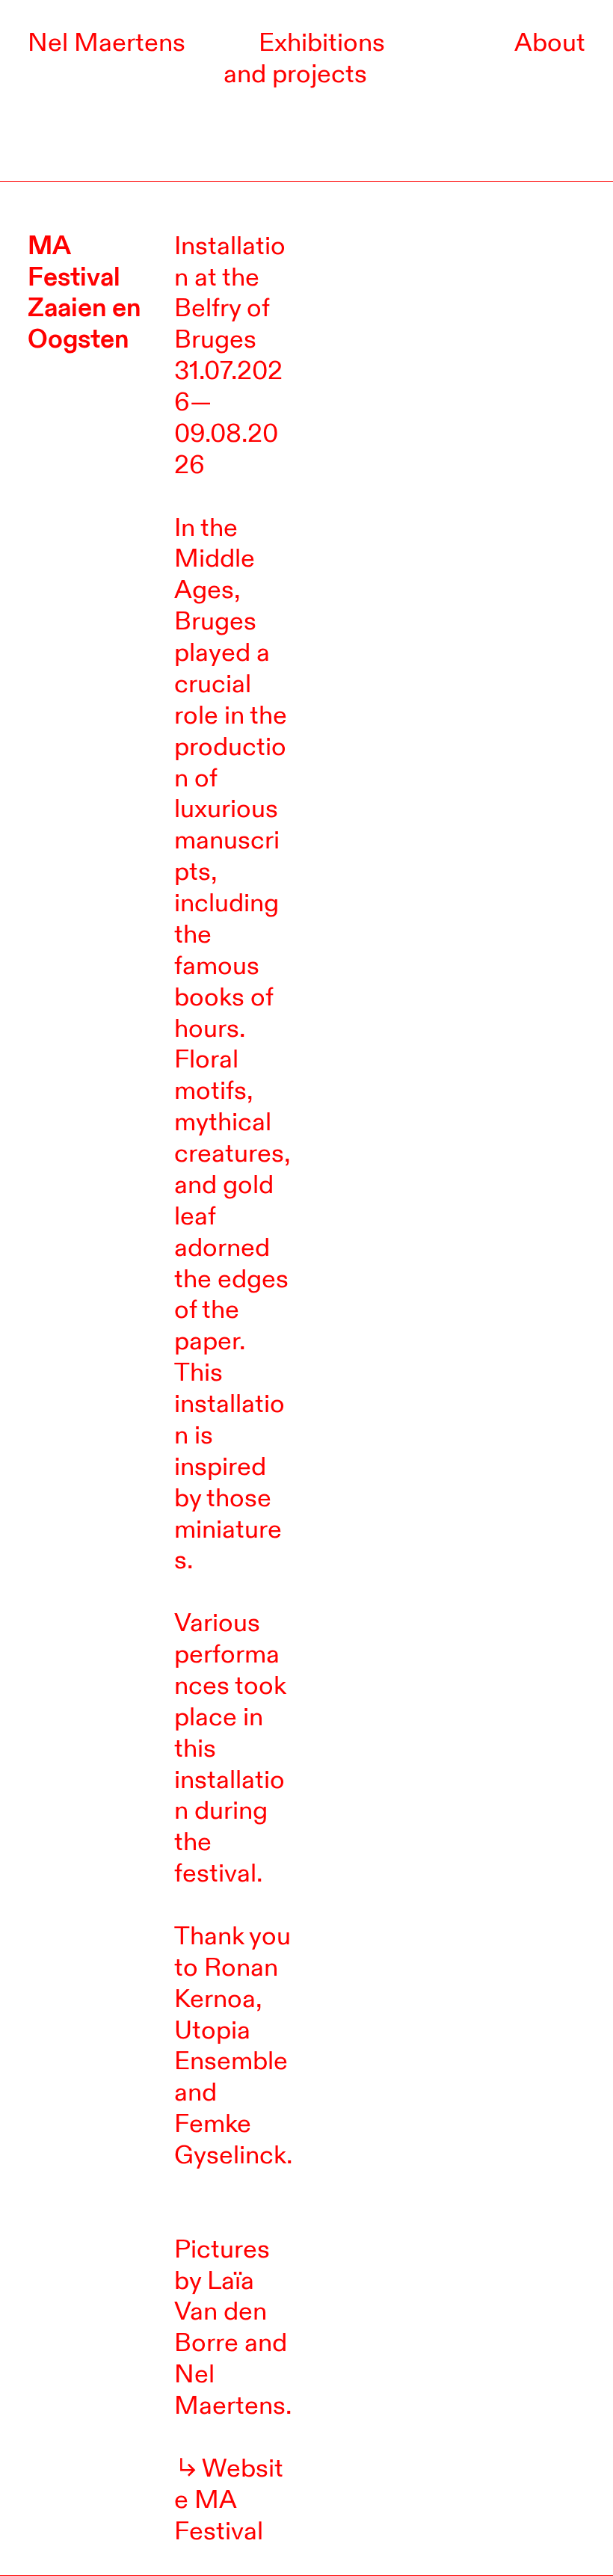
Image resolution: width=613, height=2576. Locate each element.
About (550, 43)
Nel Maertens (107, 43)
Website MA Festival (229, 2500)
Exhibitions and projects (304, 58)
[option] (453, 305)
